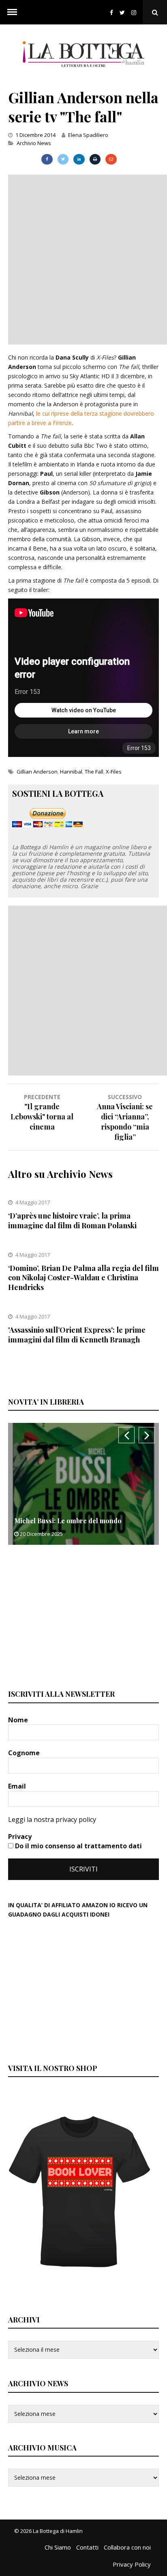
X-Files (114, 772)
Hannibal (71, 772)
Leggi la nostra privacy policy (52, 1819)
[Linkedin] (79, 159)
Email (18, 1786)
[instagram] (135, 12)
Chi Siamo (58, 2547)
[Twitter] (122, 12)
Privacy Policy (132, 2564)
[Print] (95, 159)
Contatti (87, 2547)
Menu (12, 12)
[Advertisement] (83, 258)
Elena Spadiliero (88, 135)
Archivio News (34, 143)
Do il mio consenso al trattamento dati (78, 1846)
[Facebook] (111, 12)
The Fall (94, 772)
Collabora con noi (127, 2547)
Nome (19, 1720)
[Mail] (111, 159)
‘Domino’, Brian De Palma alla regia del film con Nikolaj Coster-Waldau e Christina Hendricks (83, 1278)
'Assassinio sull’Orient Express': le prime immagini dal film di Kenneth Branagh (77, 1335)
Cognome (25, 1753)
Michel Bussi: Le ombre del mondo (68, 1521)
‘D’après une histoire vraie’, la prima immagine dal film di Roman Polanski (72, 1220)
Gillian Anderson (37, 772)
